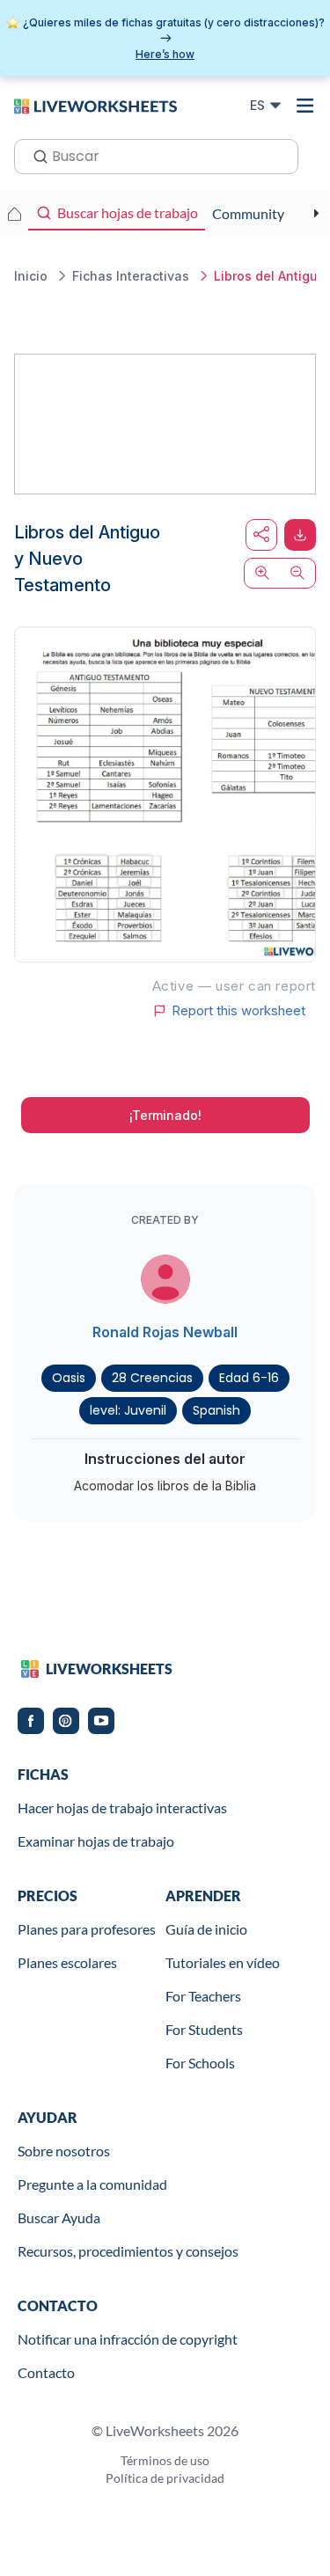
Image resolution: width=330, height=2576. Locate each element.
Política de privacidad (165, 2478)
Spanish (216, 1410)
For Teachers (203, 1996)
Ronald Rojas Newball (165, 1332)
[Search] (35, 155)
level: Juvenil (128, 1410)
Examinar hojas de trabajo (96, 1841)
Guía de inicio (206, 1929)
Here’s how (165, 54)
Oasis (69, 1378)
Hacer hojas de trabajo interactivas (122, 1808)
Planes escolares (67, 1962)
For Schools (200, 2063)
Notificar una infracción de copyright (128, 2339)
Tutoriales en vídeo (223, 1962)
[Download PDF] (300, 535)
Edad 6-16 (249, 1378)
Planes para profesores (87, 1929)
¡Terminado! (165, 1115)
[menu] (305, 106)
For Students (204, 2029)
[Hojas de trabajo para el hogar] (14, 214)
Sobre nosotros (64, 2151)
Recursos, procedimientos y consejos (128, 2251)
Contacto (46, 2372)
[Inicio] (95, 105)
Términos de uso (165, 2460)
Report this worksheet (238, 1011)
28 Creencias (152, 1378)
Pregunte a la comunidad (92, 2184)
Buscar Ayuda (59, 2217)
